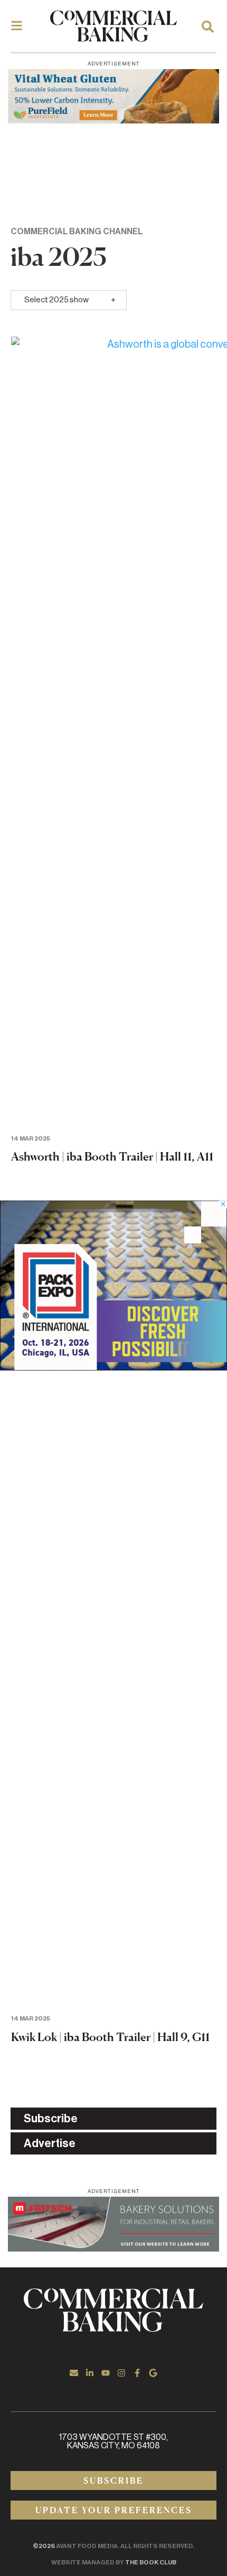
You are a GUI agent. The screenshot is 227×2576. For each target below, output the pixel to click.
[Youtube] (106, 2373)
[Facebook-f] (137, 2373)
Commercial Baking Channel (77, 232)
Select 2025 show (56, 300)
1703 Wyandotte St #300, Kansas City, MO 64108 (113, 2441)
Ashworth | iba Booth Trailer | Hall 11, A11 (112, 1156)
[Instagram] (121, 2373)
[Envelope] (74, 2373)
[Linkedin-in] (90, 2373)
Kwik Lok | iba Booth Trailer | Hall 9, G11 (110, 2037)
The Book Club (151, 2562)
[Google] (153, 2373)
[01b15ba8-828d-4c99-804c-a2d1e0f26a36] (113, 2224)
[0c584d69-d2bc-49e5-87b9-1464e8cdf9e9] (113, 1367)
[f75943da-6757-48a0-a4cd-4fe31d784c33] (113, 96)
